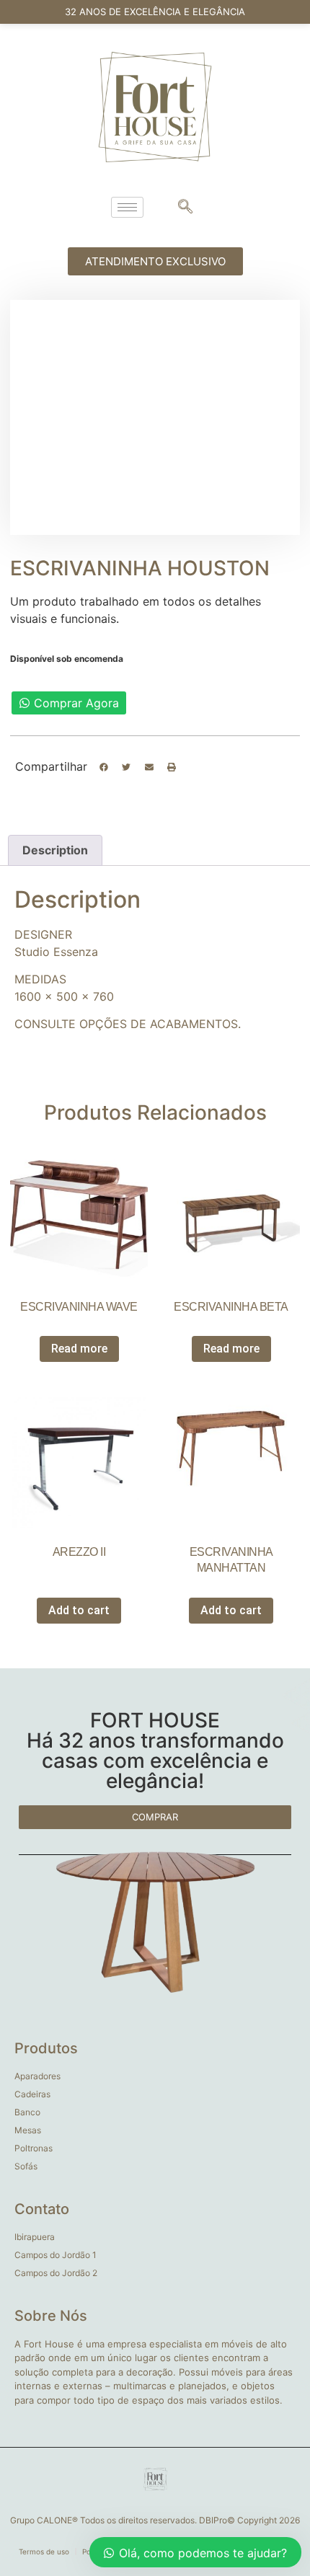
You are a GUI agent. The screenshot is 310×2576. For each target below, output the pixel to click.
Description (55, 850)
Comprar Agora (76, 703)
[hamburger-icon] (127, 207)
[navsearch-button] (185, 208)
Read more (79, 1349)
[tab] (55, 851)
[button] (104, 767)
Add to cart (79, 1610)
